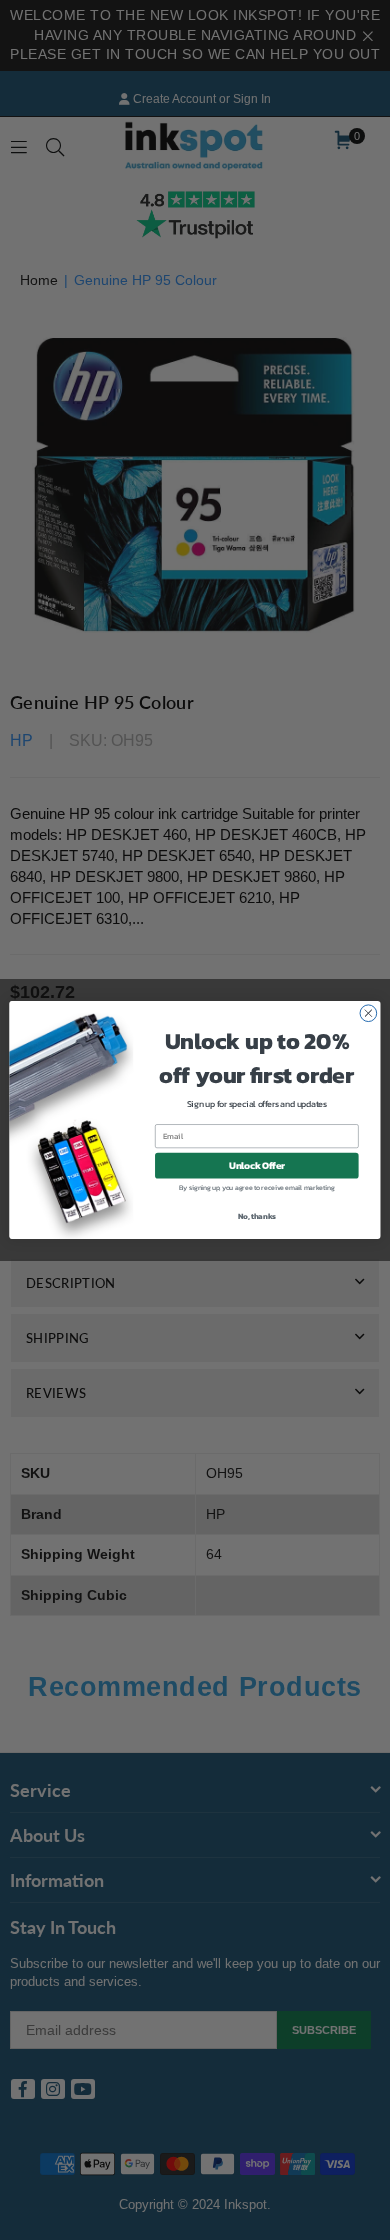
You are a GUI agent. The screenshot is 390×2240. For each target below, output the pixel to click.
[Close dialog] (368, 1013)
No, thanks (257, 1216)
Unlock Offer (257, 1166)
